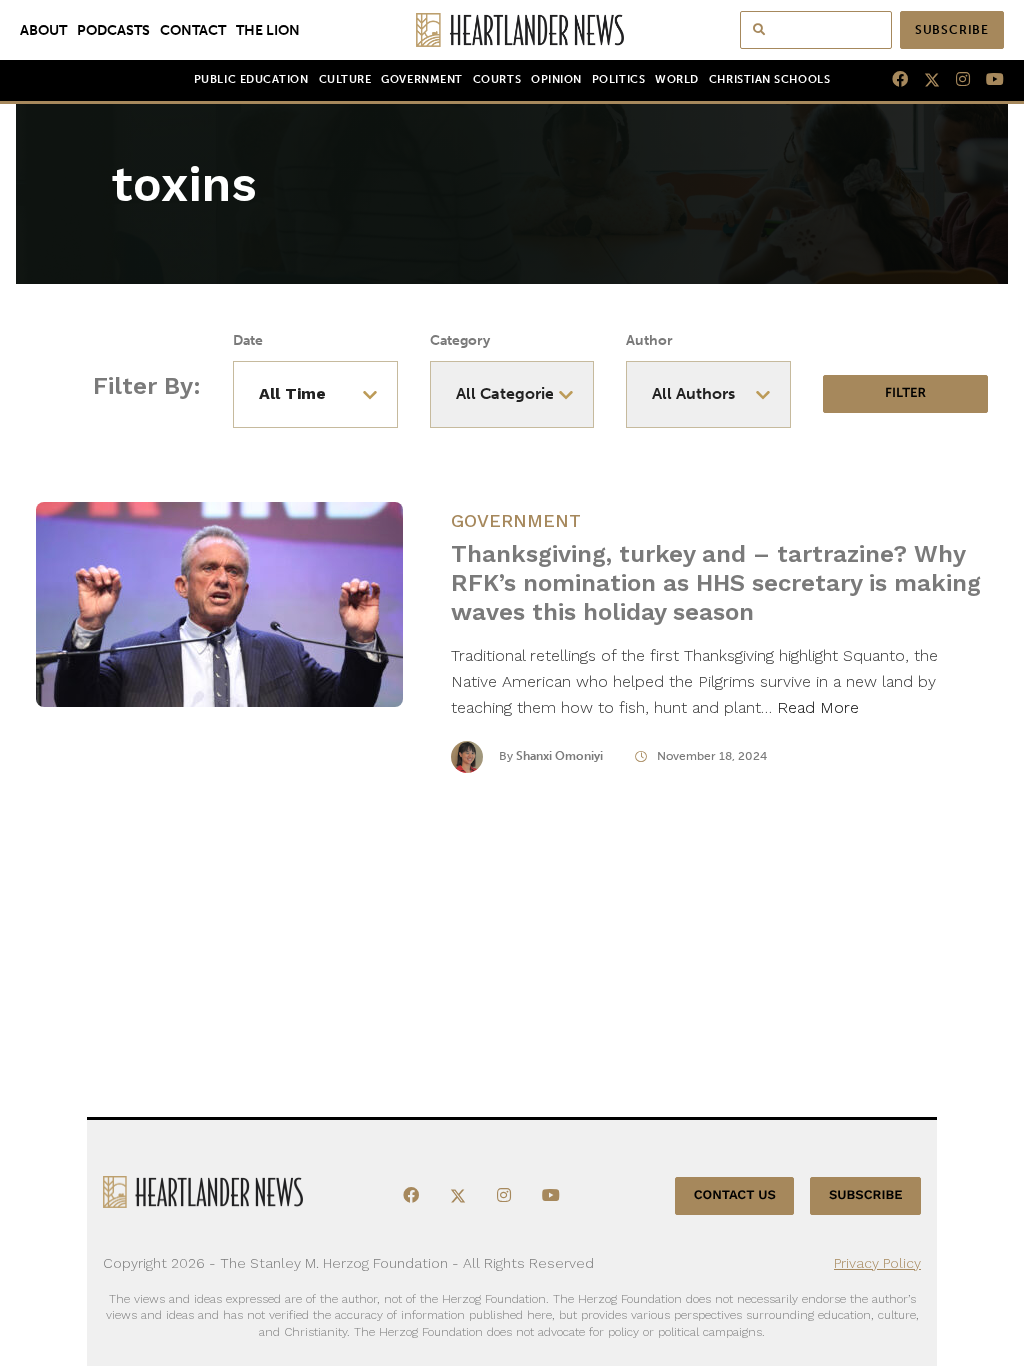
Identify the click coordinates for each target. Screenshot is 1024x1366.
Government (421, 79)
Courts (497, 79)
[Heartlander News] (512, 30)
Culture (345, 79)
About (43, 30)
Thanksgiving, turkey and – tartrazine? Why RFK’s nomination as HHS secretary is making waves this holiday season (716, 583)
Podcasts (113, 30)
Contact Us (735, 1195)
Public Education (251, 79)
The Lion (268, 30)
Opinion (556, 79)
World (677, 79)
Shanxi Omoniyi (559, 756)
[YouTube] (987, 80)
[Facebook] (892, 80)
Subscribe (952, 30)
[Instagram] (955, 80)
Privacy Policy (877, 1263)
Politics (618, 79)
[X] (924, 80)
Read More (818, 707)
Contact (193, 30)
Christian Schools (769, 79)
